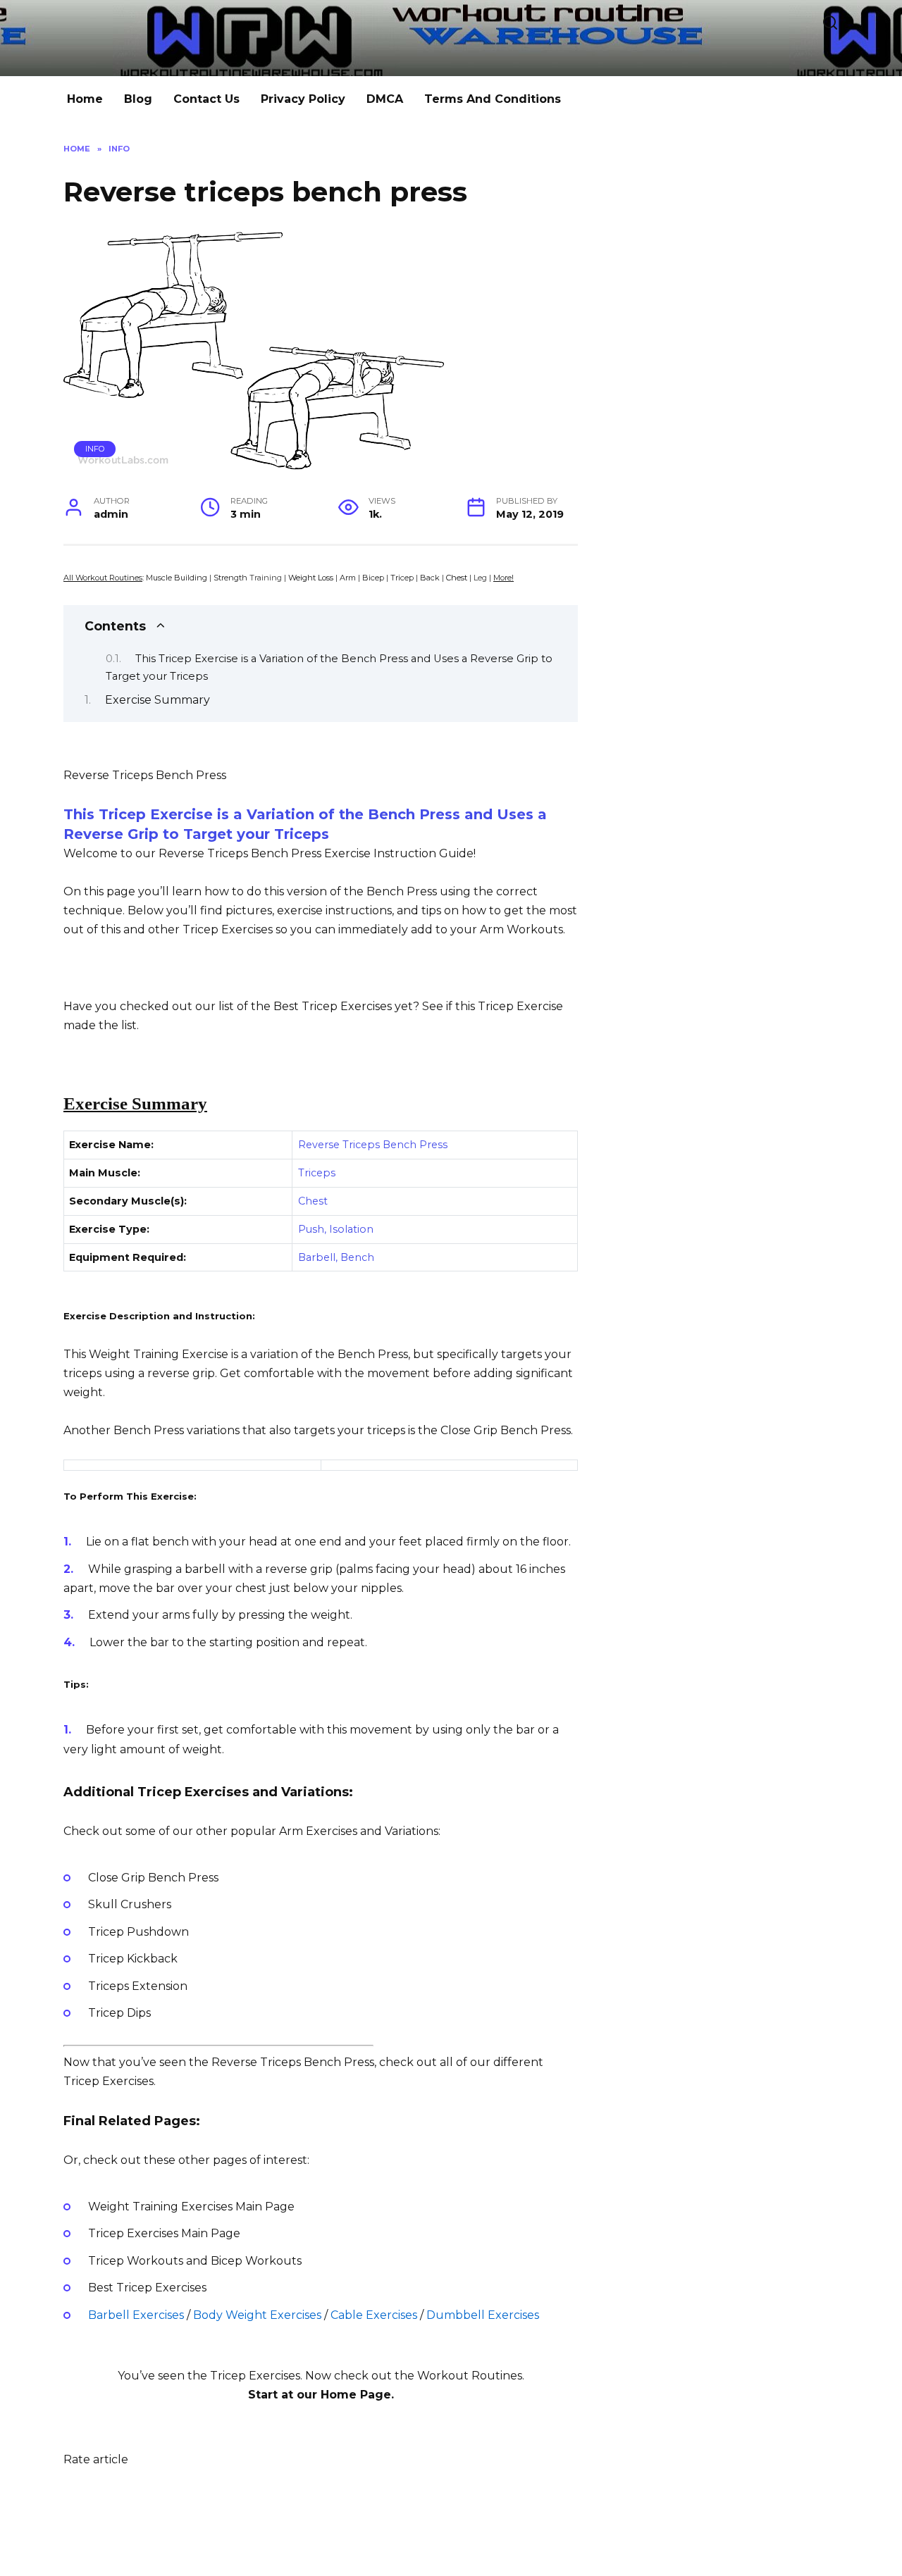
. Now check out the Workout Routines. (412, 2376)
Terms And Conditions (493, 99)
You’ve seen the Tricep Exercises (209, 2376)
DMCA (385, 99)
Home (85, 99)
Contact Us (206, 99)
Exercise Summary (157, 700)
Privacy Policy (303, 99)
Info (95, 449)
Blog (138, 99)
